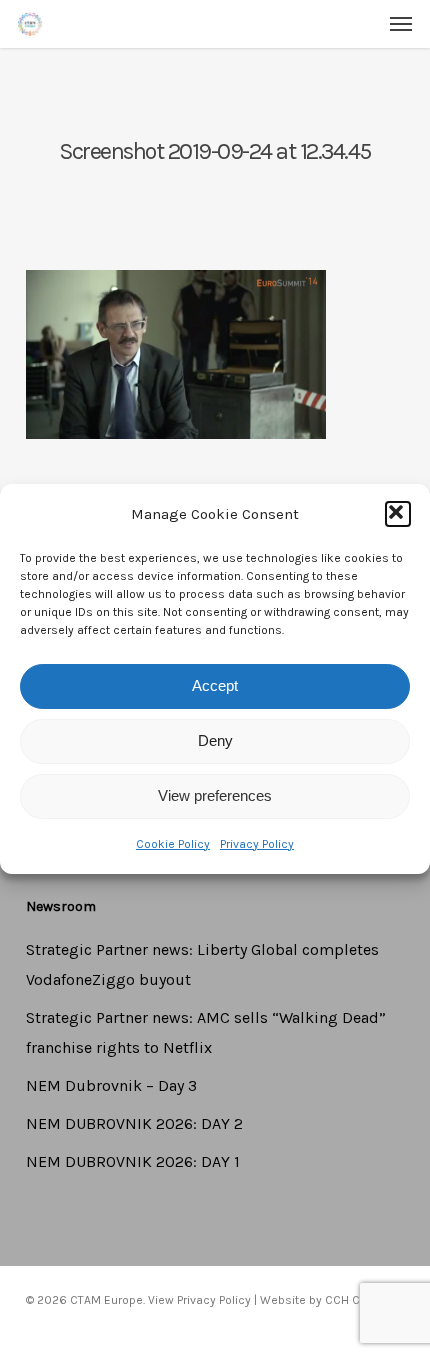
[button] (398, 514)
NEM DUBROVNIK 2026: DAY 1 (133, 1161)
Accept (215, 685)
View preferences (215, 795)
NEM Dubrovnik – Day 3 (111, 1085)
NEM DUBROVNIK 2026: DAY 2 (134, 1123)
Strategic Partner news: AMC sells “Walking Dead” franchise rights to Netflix (206, 1032)
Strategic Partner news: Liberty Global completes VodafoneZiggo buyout (202, 964)
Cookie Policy (173, 844)
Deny (215, 740)
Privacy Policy (257, 844)
